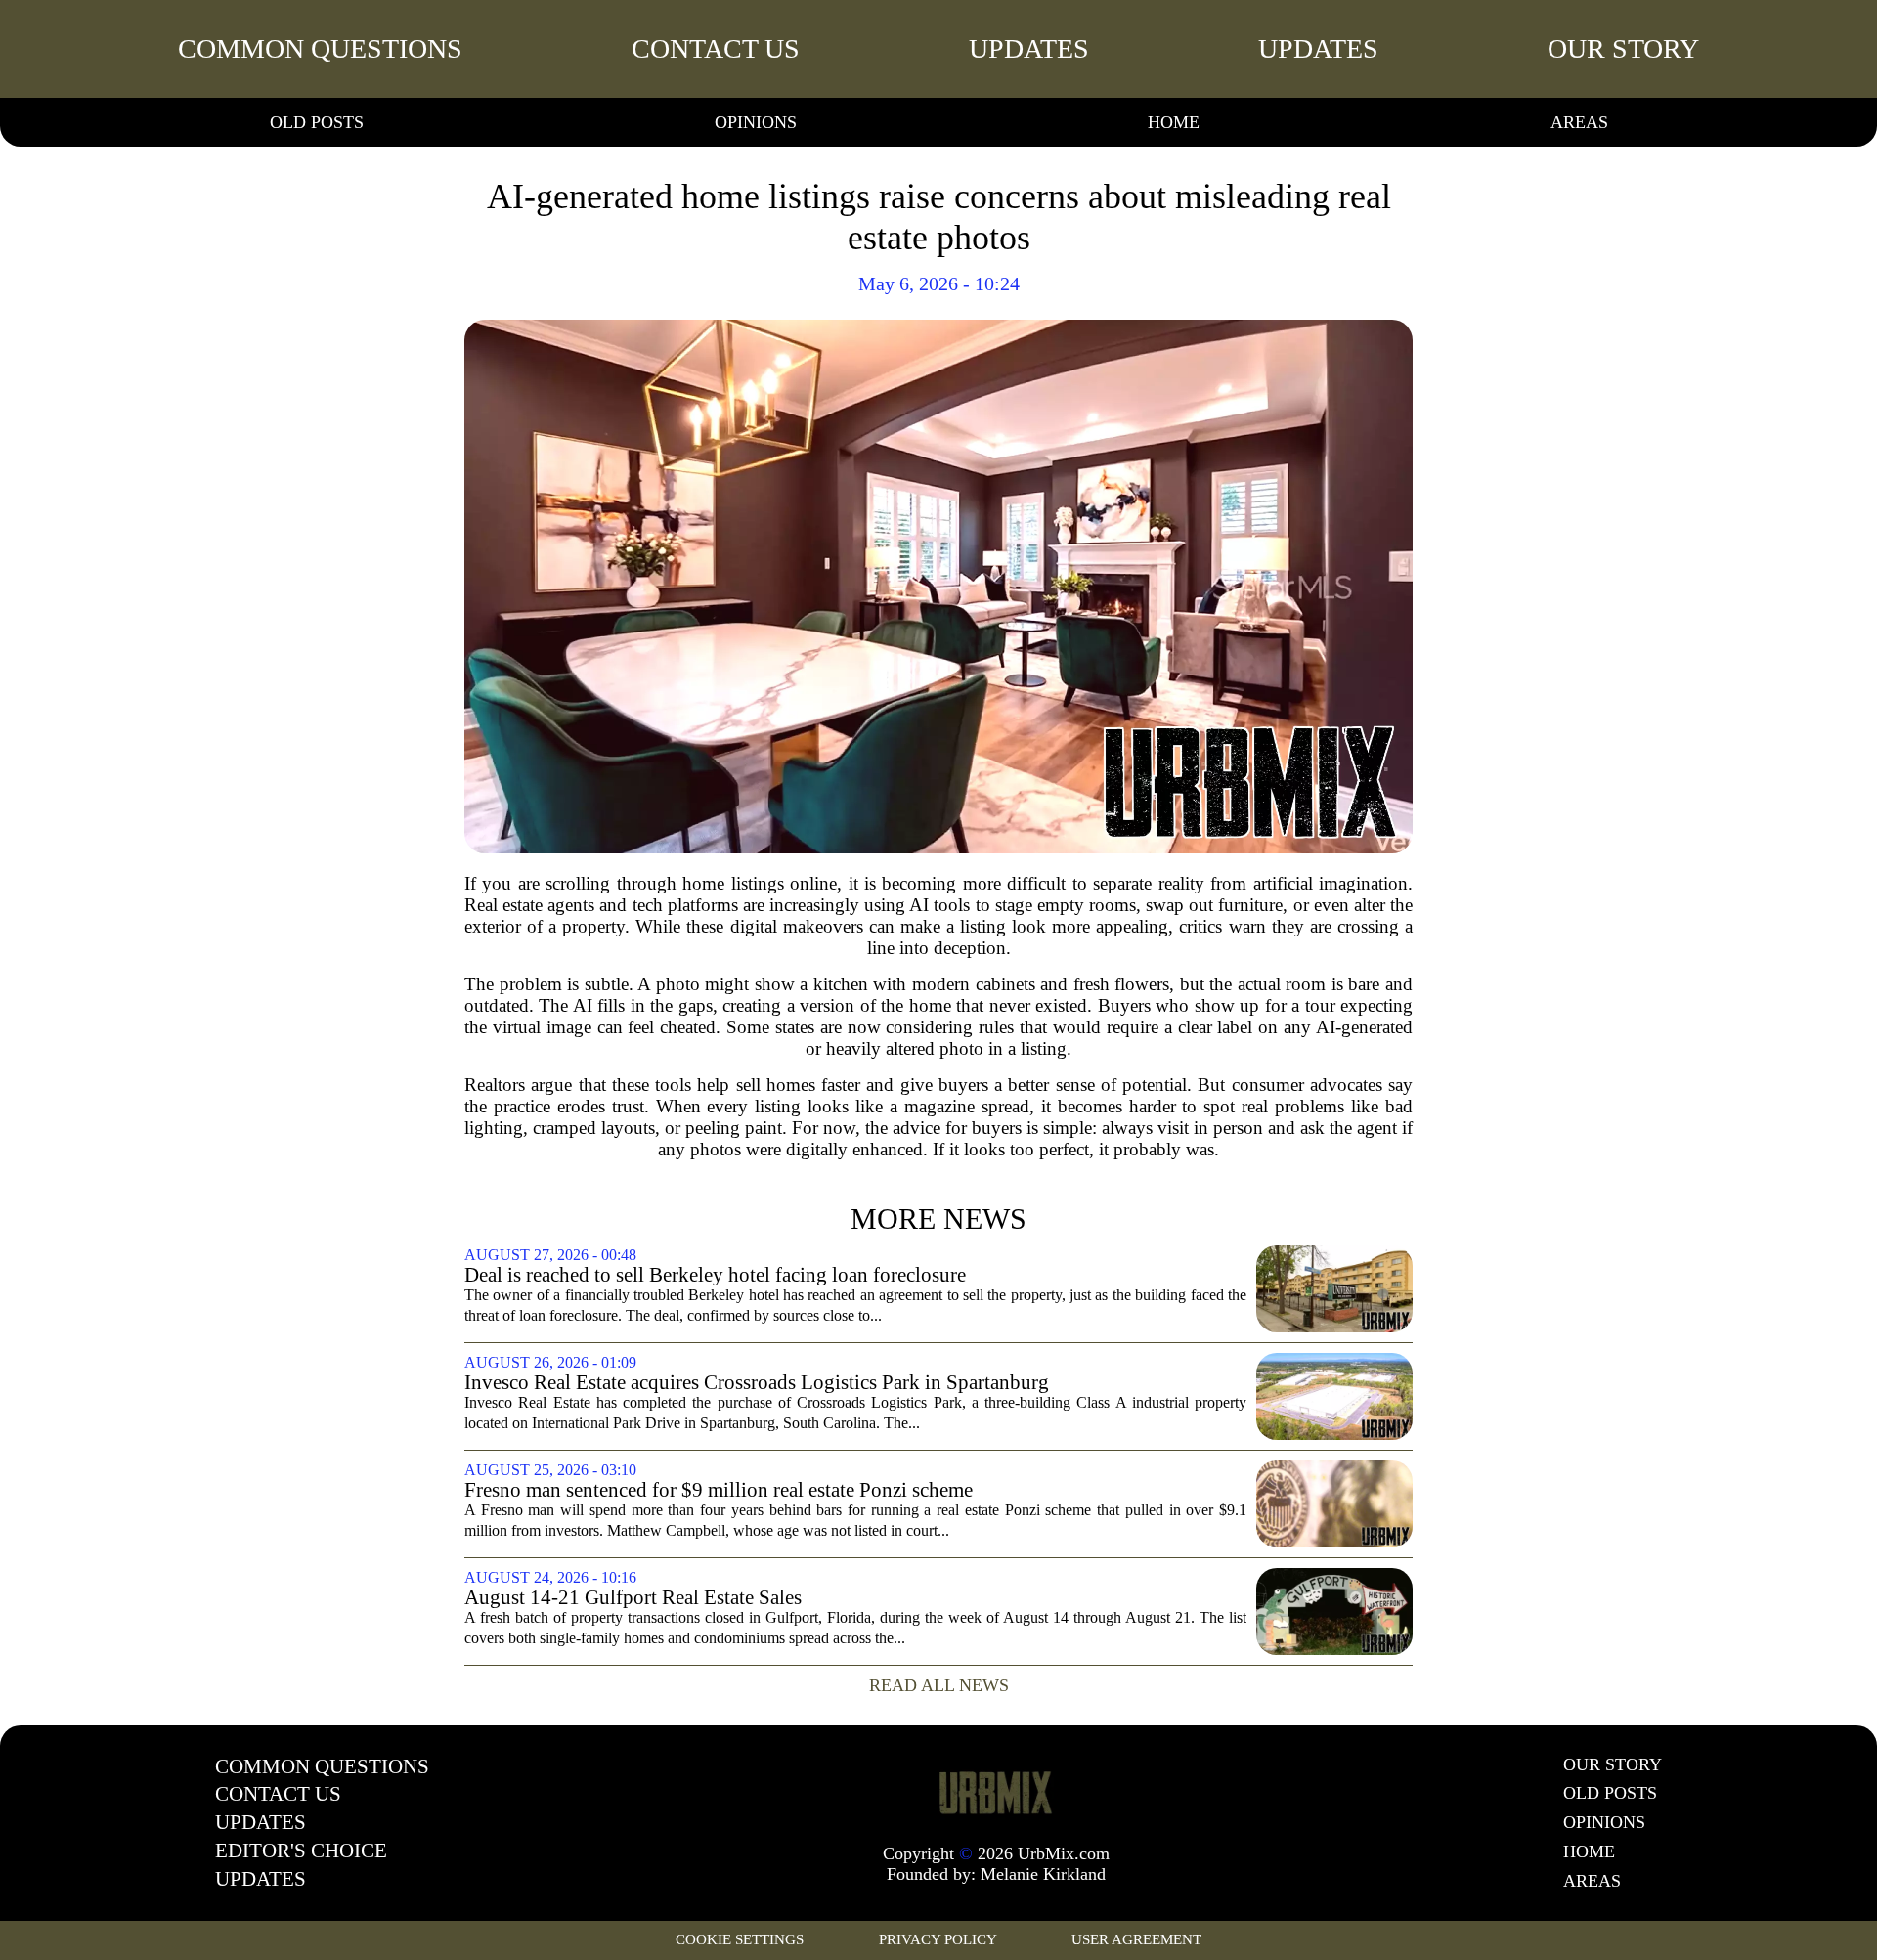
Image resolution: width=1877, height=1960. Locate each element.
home (1174, 122)
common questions (320, 48)
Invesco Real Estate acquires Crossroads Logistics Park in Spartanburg (757, 1383)
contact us (716, 48)
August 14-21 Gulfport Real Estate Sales (633, 1598)
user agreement (1136, 1939)
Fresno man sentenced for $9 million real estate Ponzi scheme (719, 1490)
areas (1579, 122)
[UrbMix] (996, 1792)
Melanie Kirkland (1043, 1874)
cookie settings (740, 1939)
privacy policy (938, 1939)
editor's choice (301, 1851)
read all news (939, 1685)
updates (1029, 48)
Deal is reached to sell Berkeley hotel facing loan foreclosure (715, 1275)
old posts (317, 122)
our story (1623, 48)
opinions (756, 122)
